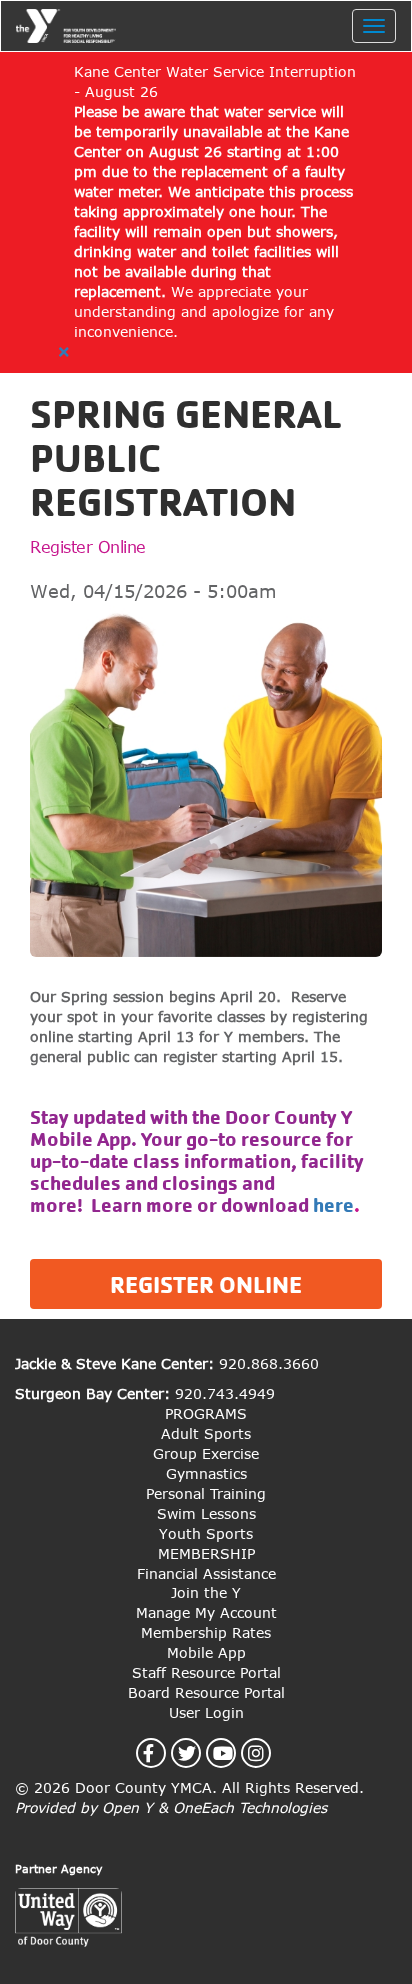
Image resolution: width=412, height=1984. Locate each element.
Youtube (234, 1753)
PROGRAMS (206, 1413)
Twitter (198, 1753)
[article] (206, 212)
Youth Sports (206, 1533)
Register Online (88, 547)
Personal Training (206, 1493)
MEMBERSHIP (206, 1553)
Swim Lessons (206, 1513)
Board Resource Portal (206, 1692)
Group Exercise (206, 1453)
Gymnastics (206, 1473)
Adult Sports (206, 1433)
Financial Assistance (206, 1573)
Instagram (267, 1753)
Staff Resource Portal (206, 1672)
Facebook (160, 1753)
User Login (206, 1712)
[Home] (66, 26)
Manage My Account (206, 1612)
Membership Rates (206, 1632)
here (333, 1205)
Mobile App (206, 1652)
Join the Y (206, 1592)
